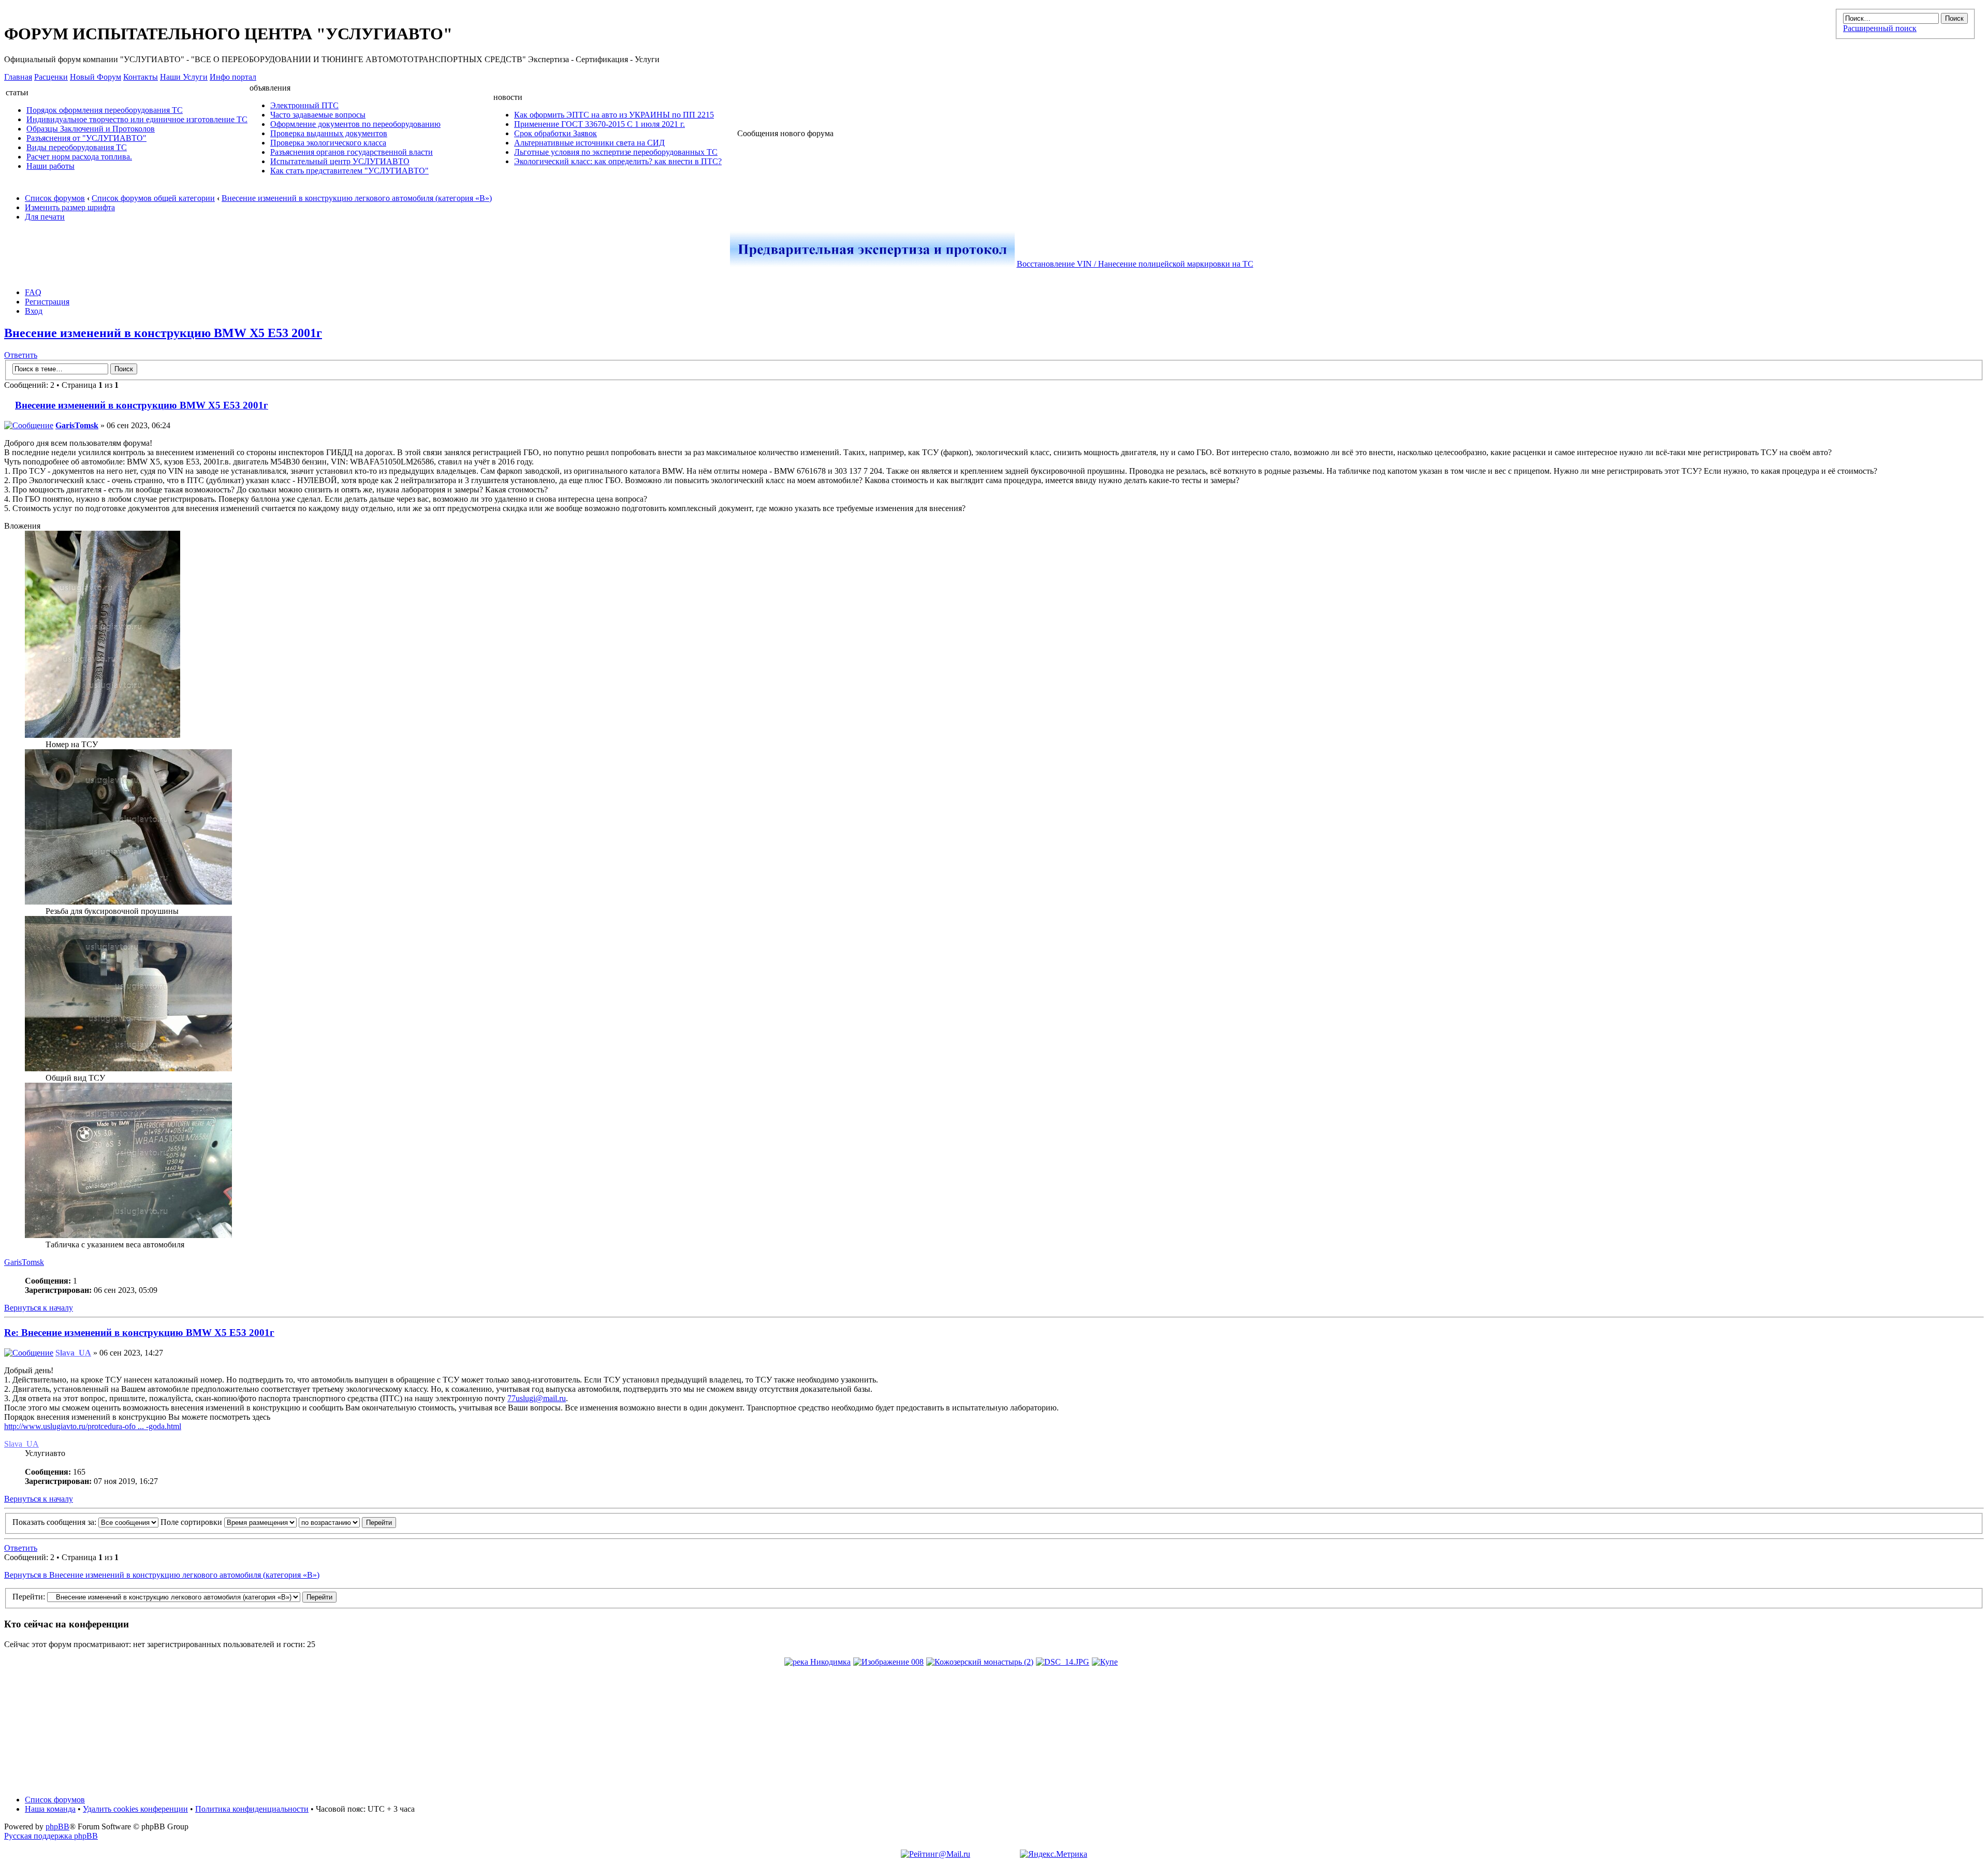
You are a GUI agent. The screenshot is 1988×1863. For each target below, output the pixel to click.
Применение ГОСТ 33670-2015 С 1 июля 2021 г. (600, 124)
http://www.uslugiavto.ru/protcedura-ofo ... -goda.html (93, 1426)
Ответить (21, 355)
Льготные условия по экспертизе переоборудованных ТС (616, 152)
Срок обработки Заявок (556, 133)
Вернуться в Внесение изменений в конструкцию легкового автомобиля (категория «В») (162, 1575)
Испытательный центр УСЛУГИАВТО (340, 161)
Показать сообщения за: (55, 1522)
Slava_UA (73, 1353)
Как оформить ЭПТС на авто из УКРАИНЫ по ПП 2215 (614, 115)
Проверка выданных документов (329, 133)
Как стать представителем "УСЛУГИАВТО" (349, 171)
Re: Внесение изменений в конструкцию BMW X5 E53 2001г (139, 1333)
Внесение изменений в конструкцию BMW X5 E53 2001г (163, 333)
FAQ (33, 292)
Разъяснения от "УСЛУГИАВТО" (86, 138)
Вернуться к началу (39, 1308)
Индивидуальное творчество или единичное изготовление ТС (137, 119)
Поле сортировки (192, 1522)
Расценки (51, 77)
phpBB (57, 1826)
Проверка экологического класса (328, 143)
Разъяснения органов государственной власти (352, 152)
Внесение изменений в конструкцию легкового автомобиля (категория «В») (357, 198)
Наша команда (50, 1809)
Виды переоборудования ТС (77, 147)
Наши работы (50, 166)
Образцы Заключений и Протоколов (91, 129)
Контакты (141, 77)
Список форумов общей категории (153, 198)
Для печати (45, 217)
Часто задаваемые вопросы (318, 115)
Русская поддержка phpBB (51, 1836)
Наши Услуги (184, 77)
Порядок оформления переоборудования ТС (105, 110)
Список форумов (55, 198)
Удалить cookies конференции (135, 1809)
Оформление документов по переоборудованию (355, 124)
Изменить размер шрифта (70, 207)
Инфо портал (233, 77)
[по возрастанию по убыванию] (347, 1522)
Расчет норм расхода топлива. (79, 157)
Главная (18, 77)
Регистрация (47, 302)
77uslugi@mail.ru (537, 1398)
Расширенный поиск (1880, 28)
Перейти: (29, 1597)
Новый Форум (96, 77)
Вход (34, 311)
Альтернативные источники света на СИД (589, 143)
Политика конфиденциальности (252, 1809)
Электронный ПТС (304, 105)
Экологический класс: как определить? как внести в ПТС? (618, 161)
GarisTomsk (77, 425)
